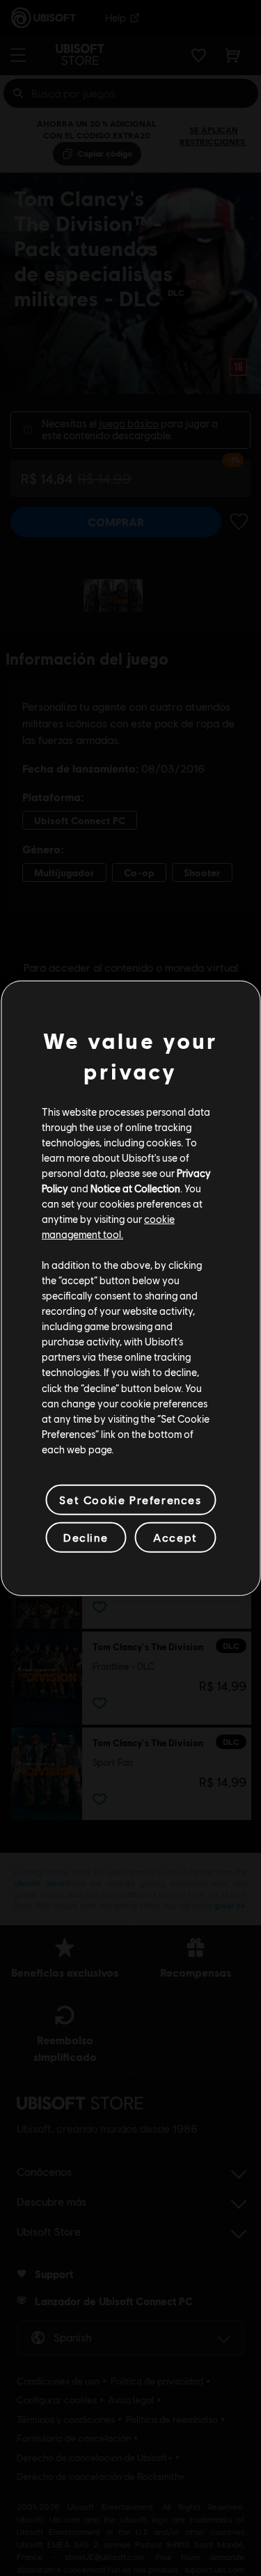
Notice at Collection (135, 1188)
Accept (175, 1537)
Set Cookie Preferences (130, 1500)
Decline (86, 1537)
